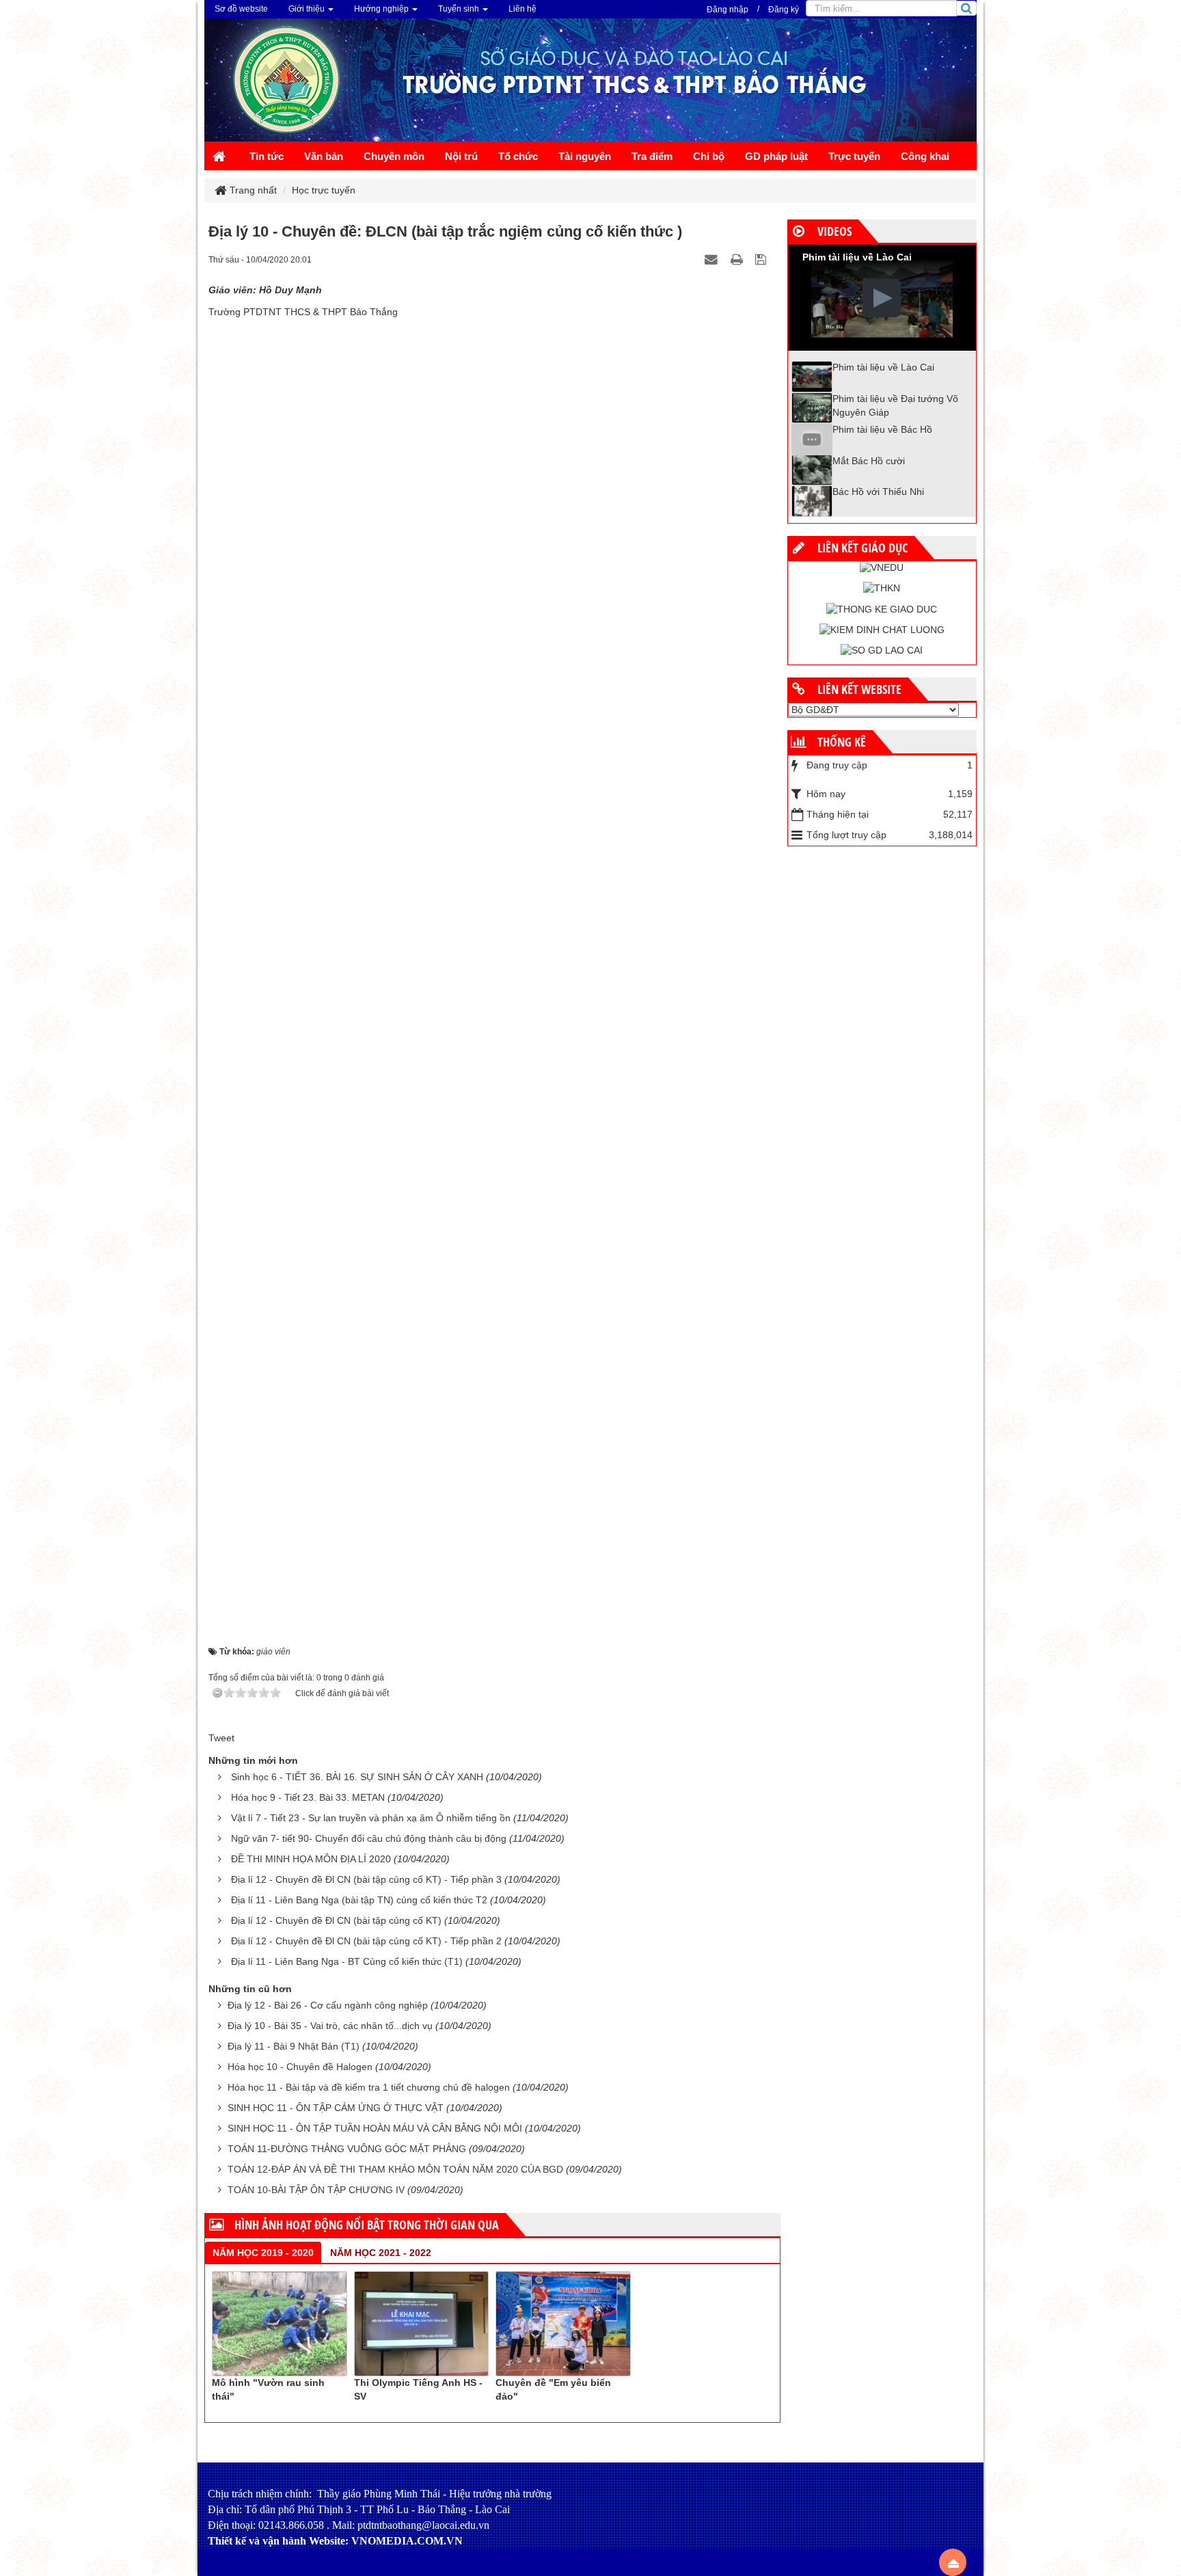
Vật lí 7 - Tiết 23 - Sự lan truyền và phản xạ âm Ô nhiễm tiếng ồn (371, 1818)
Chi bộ (709, 156)
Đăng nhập (728, 10)
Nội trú (461, 156)
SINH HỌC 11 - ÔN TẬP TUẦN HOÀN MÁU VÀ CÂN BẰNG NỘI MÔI (375, 2128)
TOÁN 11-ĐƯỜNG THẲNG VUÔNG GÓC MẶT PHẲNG (347, 2149)
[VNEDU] (882, 567)
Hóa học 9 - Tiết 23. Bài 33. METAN (308, 1797)
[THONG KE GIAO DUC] (882, 608)
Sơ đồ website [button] (241, 9)
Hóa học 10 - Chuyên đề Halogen (300, 2067)
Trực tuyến (854, 156)
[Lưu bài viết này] (762, 259)
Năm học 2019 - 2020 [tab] (263, 2253)
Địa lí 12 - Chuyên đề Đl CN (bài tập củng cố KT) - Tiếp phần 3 (366, 1879)
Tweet (221, 1738)
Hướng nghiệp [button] (382, 9)
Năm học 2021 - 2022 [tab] (381, 2253)
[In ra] (738, 259)
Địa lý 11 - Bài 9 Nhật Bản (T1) (294, 2046)
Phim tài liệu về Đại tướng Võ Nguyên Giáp (895, 405)
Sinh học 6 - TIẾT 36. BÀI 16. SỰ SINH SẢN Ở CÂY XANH (357, 1777)
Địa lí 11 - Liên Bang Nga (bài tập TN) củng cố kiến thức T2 (359, 1900)
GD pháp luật (776, 156)
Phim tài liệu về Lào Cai (883, 367)
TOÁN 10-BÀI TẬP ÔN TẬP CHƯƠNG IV (316, 2190)
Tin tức (267, 156)
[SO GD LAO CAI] (882, 650)
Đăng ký (784, 10)
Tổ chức (518, 156)
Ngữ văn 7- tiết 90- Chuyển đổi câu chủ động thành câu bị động (369, 1838)
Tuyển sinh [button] (460, 9)
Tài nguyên (585, 156)
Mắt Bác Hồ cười (869, 461)
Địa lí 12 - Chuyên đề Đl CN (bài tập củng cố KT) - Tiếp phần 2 (366, 1941)
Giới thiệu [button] (308, 9)
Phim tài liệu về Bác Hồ (882, 429)
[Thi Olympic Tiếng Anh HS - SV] (422, 2323)
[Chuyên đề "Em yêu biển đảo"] (563, 2323)
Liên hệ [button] (522, 9)
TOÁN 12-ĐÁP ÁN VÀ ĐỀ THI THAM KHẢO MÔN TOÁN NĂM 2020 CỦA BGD (395, 2169)
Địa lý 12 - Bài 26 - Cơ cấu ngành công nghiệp (328, 2005)
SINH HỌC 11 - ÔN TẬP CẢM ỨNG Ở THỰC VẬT (336, 2108)
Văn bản (324, 156)
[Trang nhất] (221, 158)
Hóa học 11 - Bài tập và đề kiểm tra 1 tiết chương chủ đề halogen (369, 2087)
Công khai (925, 156)
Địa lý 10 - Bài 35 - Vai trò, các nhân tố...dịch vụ (330, 2026)
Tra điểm (652, 156)
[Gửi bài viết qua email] (713, 259)
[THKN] (882, 588)
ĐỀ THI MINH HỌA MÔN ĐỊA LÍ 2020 (311, 1859)
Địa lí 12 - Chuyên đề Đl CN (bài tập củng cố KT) (336, 1920)
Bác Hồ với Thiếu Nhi (878, 492)
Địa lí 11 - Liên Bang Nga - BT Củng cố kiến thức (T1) (347, 1961)
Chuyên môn (394, 156)
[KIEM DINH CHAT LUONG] (882, 630)
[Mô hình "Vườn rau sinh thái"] (280, 2323)
